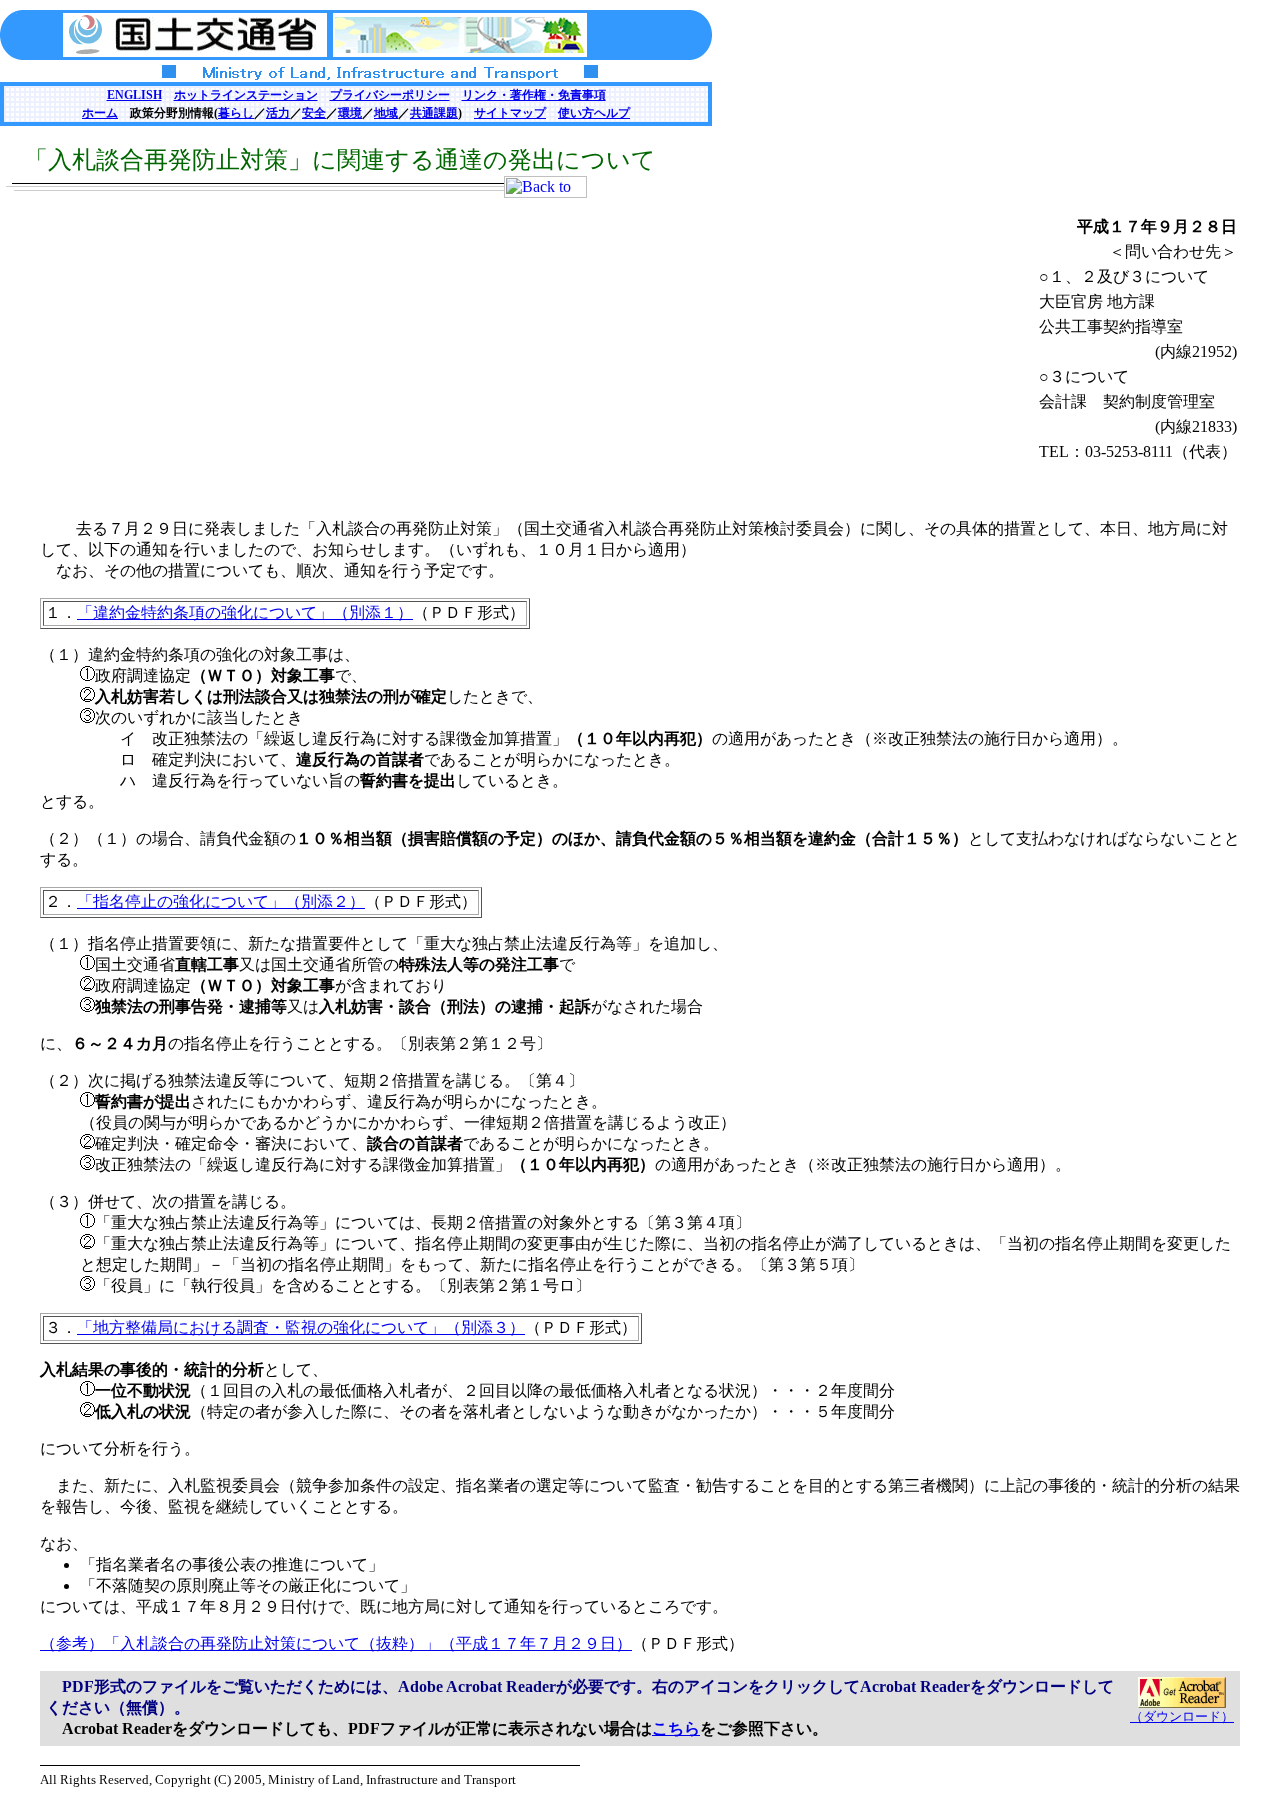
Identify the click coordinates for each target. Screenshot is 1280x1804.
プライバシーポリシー (390, 95)
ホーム (100, 113)
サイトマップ (510, 113)
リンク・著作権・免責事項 (534, 95)
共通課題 (434, 113)
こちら (676, 1728)
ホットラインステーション (246, 95)
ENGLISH (134, 95)
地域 (386, 113)
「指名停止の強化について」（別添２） (221, 901)
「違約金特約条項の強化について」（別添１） (245, 612)
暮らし (236, 113)
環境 (350, 113)
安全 (314, 113)
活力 (278, 113)
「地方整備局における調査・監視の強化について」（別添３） (301, 1327)
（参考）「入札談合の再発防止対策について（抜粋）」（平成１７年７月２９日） (336, 1643)
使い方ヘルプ (594, 113)
